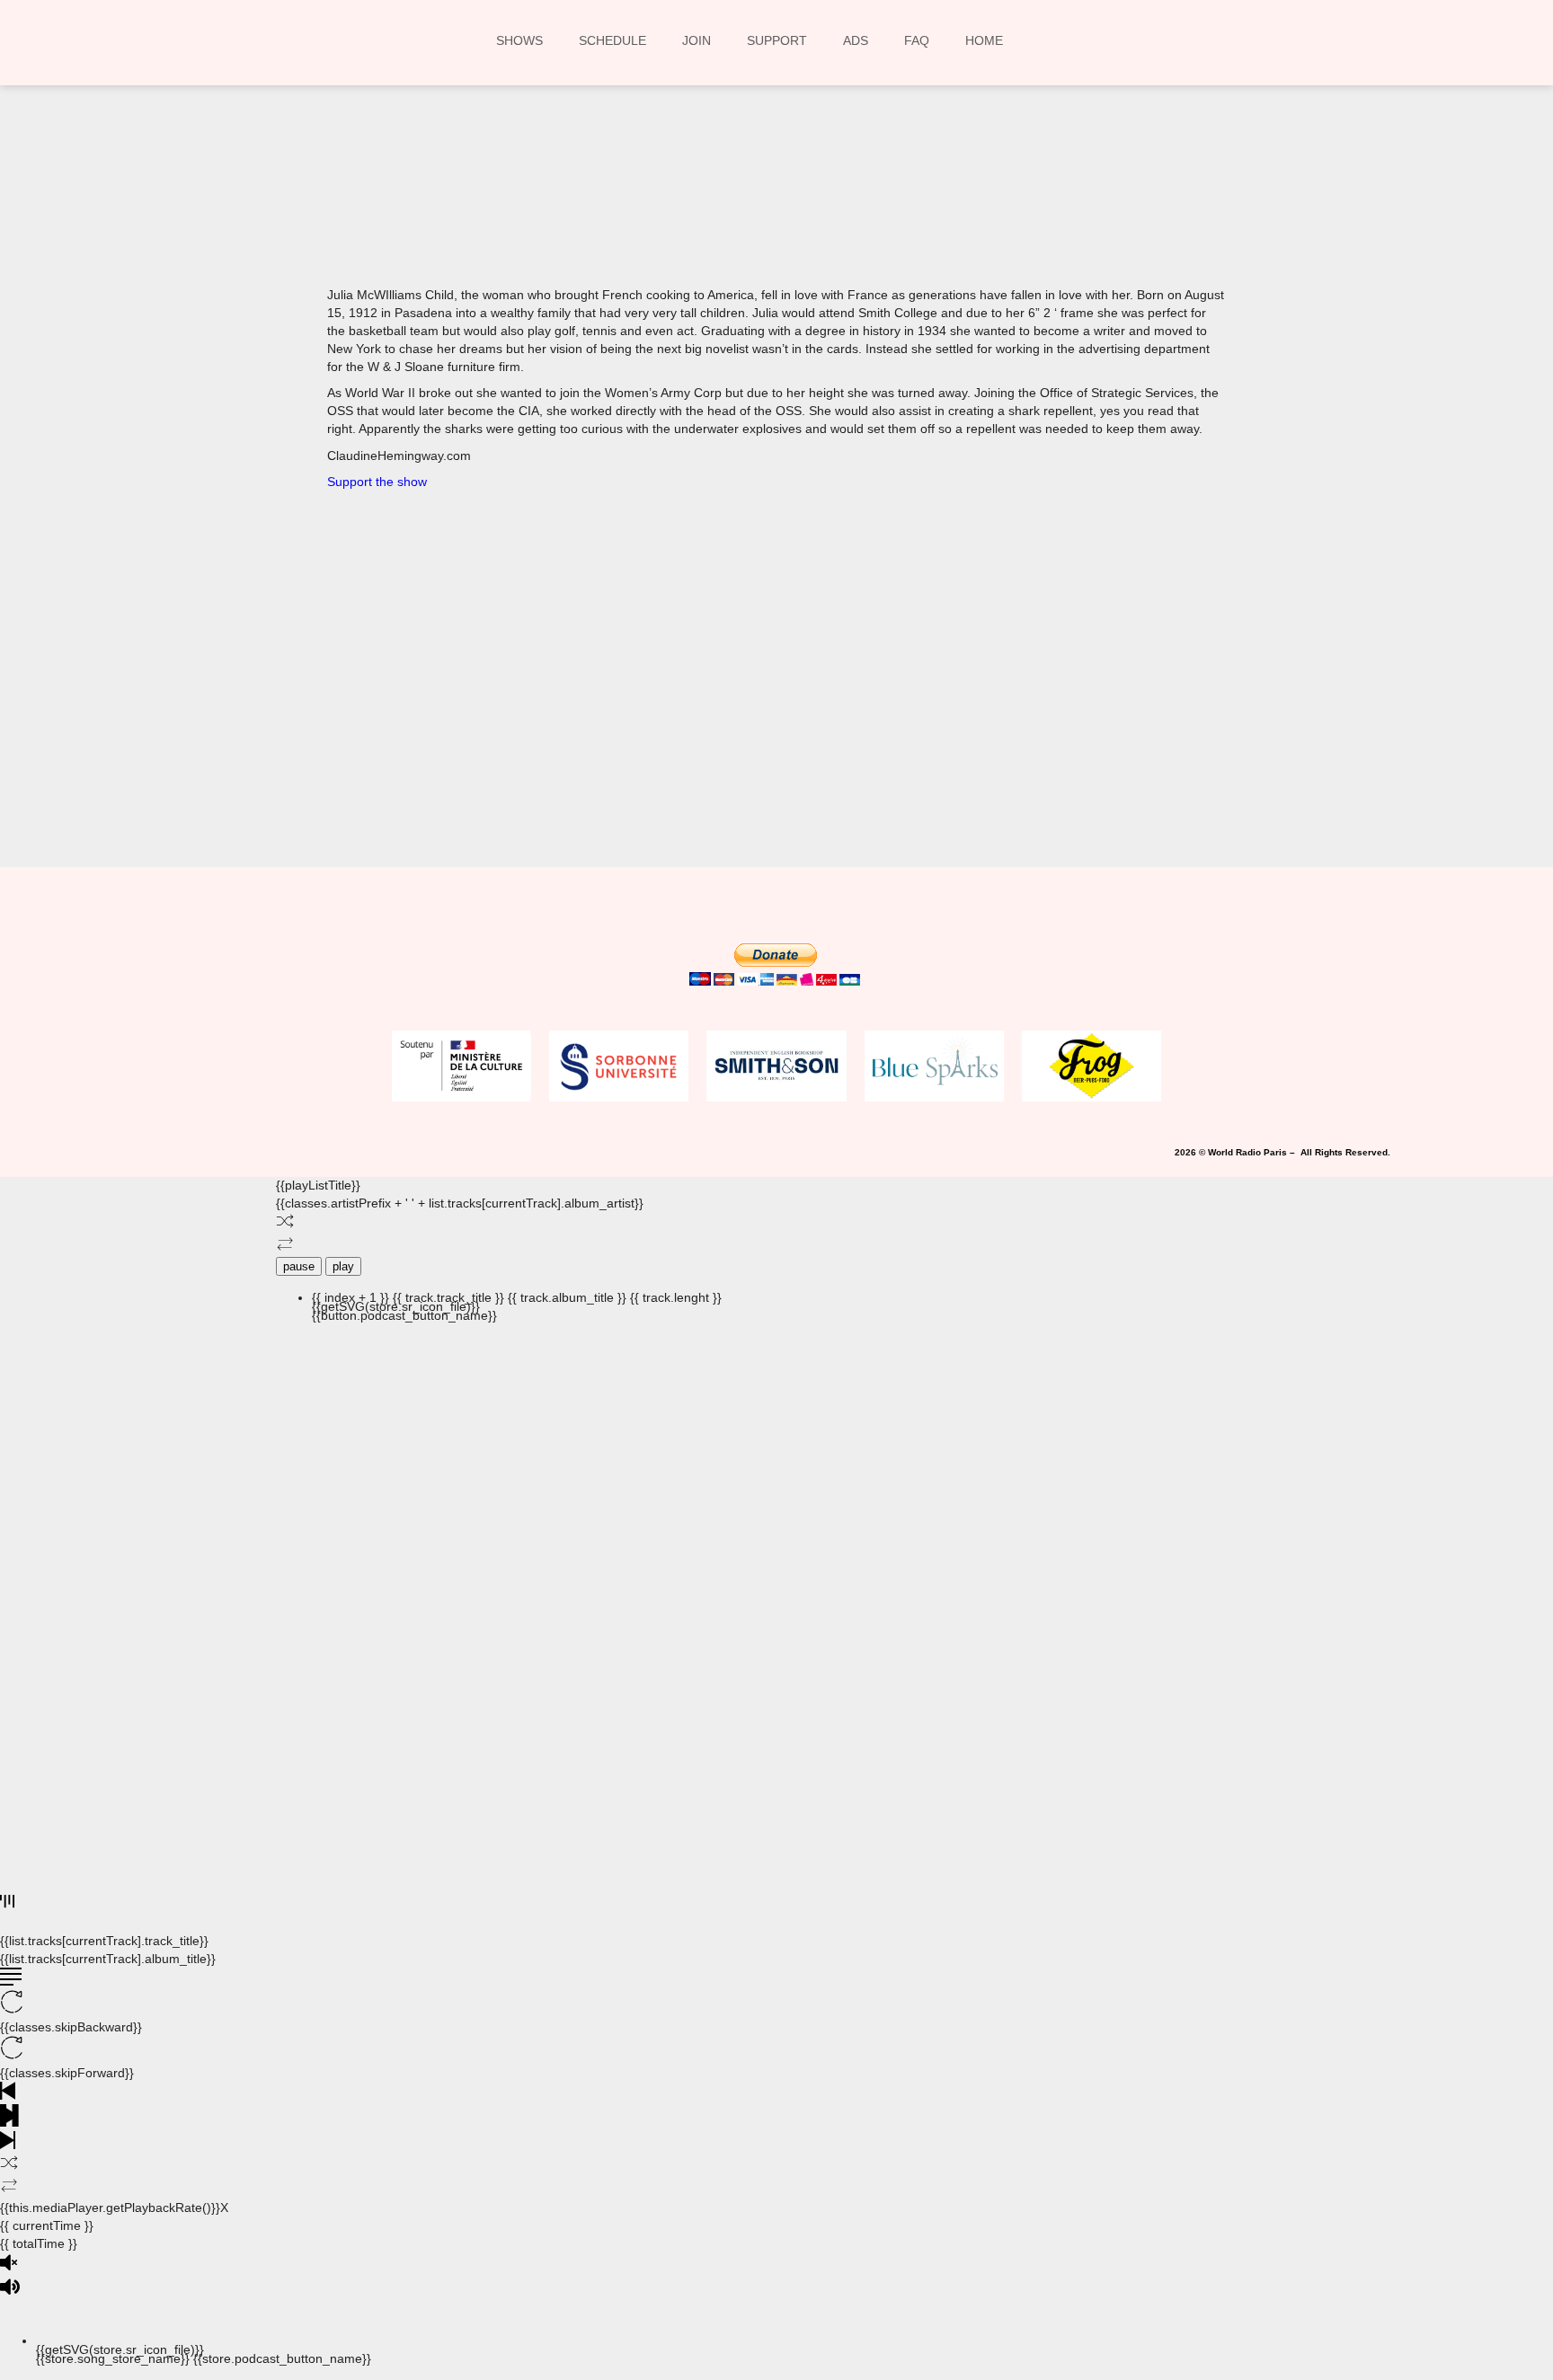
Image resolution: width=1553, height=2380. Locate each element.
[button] (539, 208)
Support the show (377, 482)
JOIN (697, 40)
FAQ (917, 40)
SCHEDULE (612, 40)
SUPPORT (777, 40)
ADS (856, 40)
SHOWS (519, 40)
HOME (984, 40)
